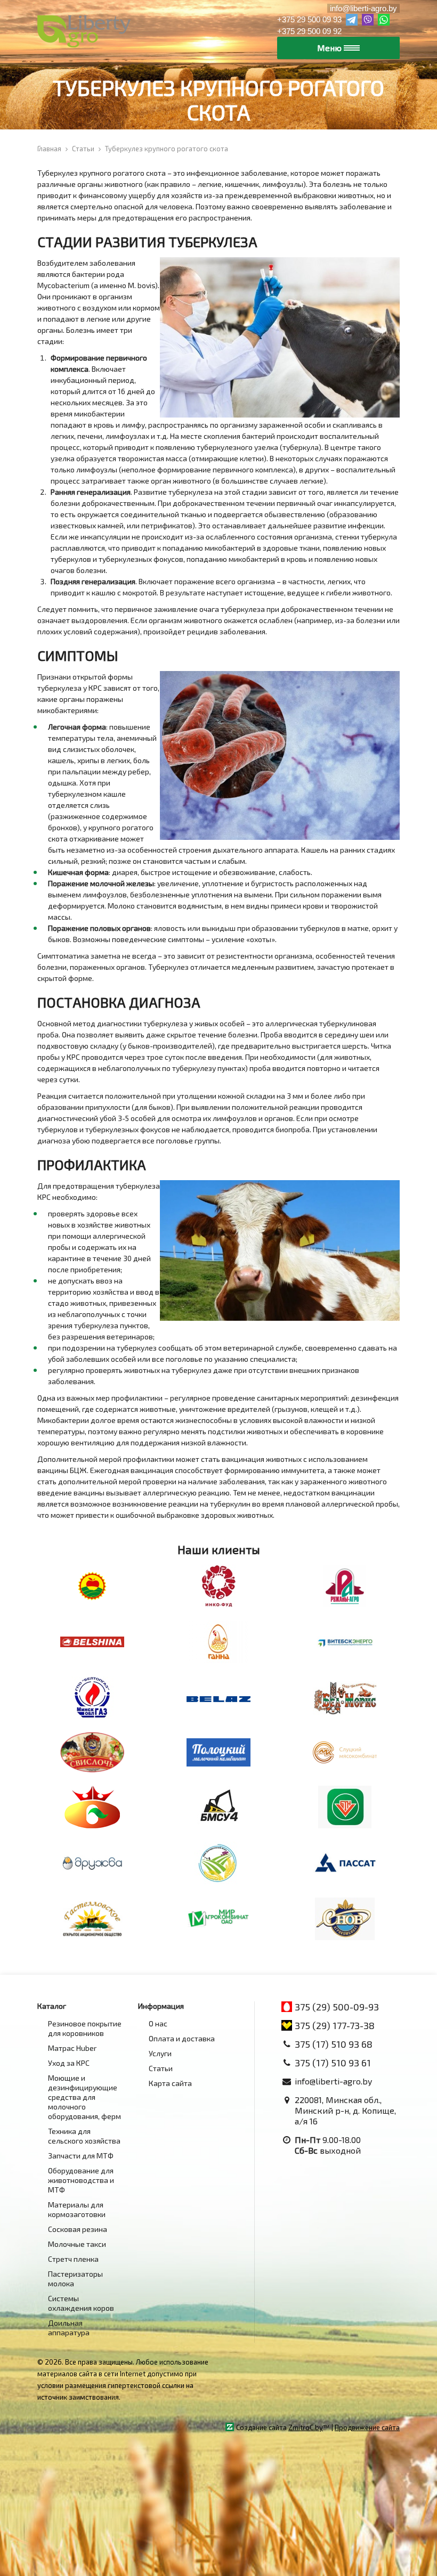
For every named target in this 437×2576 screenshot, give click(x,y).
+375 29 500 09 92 (309, 31)
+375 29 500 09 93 (309, 19)
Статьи (161, 2068)
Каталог (52, 2006)
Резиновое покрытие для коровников (85, 2028)
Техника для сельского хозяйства (84, 2136)
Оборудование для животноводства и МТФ (81, 2180)
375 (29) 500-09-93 (337, 2007)
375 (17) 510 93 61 (333, 2063)
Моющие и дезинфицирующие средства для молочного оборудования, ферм (84, 2097)
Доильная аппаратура (69, 2328)
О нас (158, 2023)
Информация (161, 2006)
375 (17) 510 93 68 (334, 2044)
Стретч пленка (73, 2259)
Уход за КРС (69, 2063)
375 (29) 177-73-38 (335, 2025)
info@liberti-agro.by (363, 8)
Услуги (160, 2053)
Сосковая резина (78, 2229)
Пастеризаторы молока (75, 2279)
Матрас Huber (72, 2048)
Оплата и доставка (182, 2038)
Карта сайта (170, 2083)
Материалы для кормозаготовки (77, 2209)
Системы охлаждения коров (81, 2303)
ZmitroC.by (306, 2427)
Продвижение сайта (367, 2427)
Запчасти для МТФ (81, 2156)
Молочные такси (77, 2244)
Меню (330, 48)
